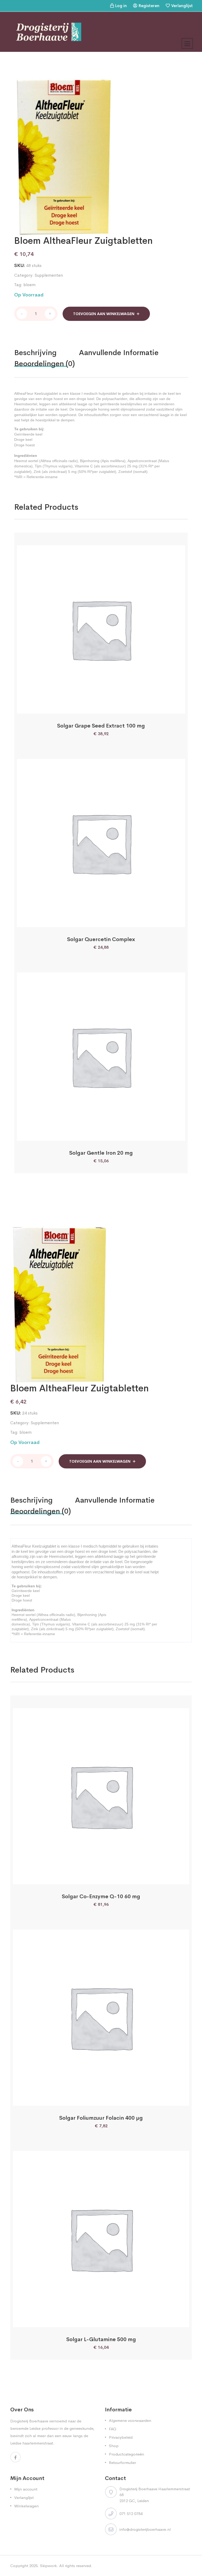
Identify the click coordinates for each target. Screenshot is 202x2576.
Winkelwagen (26, 2506)
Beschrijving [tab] (35, 353)
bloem (29, 285)
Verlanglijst (182, 6)
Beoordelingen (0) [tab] (45, 364)
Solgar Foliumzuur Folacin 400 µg (101, 2118)
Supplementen (49, 275)
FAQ (113, 2429)
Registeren (149, 6)
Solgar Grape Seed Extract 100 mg (101, 726)
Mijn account (26, 2489)
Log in (121, 6)
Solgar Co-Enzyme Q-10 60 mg (101, 1896)
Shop (114, 2446)
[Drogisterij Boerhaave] (49, 31)
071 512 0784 (131, 2514)
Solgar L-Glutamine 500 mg (101, 2339)
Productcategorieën (127, 2454)
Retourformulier (122, 2463)
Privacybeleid (121, 2437)
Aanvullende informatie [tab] (119, 353)
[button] (87, 708)
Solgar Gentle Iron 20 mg (101, 1153)
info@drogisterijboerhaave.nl (145, 2529)
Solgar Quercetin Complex (101, 939)
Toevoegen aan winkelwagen (104, 314)
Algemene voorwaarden (130, 2420)
